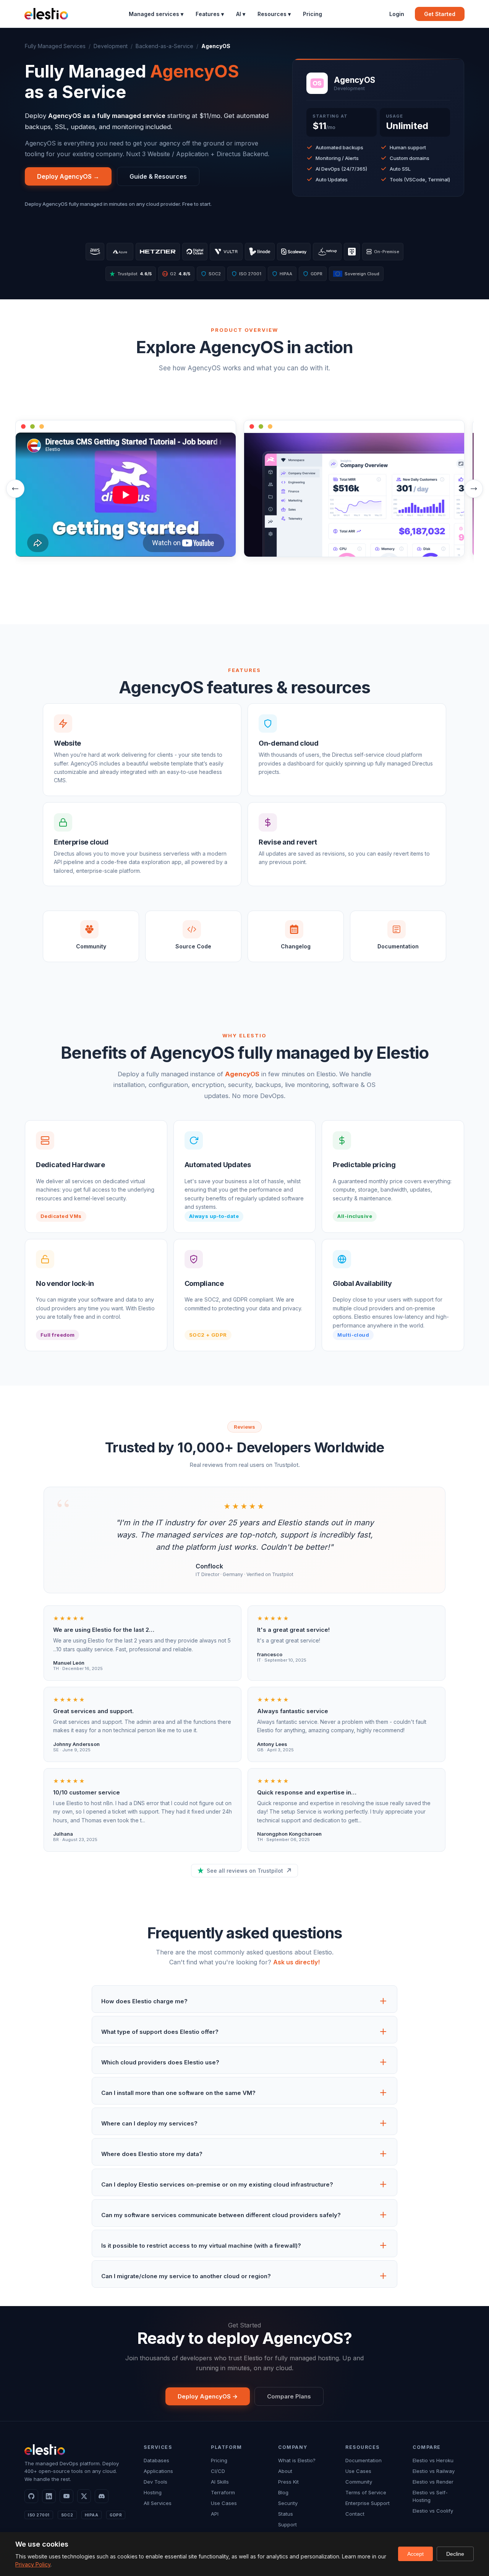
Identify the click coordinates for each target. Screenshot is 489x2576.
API (215, 2514)
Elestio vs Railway (434, 2471)
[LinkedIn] (49, 2496)
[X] (84, 2496)
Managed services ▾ (156, 14)
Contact (355, 2514)
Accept (415, 2554)
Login (397, 14)
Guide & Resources (158, 176)
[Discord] (102, 2496)
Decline (455, 2554)
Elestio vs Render (433, 2482)
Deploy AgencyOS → (68, 176)
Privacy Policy (33, 2564)
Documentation (364, 2460)
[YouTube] (66, 2496)
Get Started (440, 14)
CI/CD (218, 2471)
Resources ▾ (274, 14)
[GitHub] (31, 2496)
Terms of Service (366, 2492)
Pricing (313, 14)
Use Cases (224, 2503)
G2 (177, 274)
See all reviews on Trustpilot (245, 1871)
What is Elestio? (297, 2460)
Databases (156, 2460)
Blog (283, 2492)
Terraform (223, 2492)
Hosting (153, 2492)
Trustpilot (134, 274)
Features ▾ (210, 14)
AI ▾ (241, 14)
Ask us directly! (296, 1962)
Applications (158, 2471)
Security (288, 2503)
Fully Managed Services (55, 46)
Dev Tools (155, 2482)
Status (286, 2514)
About (285, 2471)
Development (111, 46)
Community (359, 2482)
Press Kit (288, 2482)
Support (287, 2524)
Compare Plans (289, 2396)
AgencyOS (242, 1074)
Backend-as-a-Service (164, 46)
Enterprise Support (368, 2503)
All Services (158, 2503)
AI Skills (220, 2482)
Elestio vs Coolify (433, 2511)
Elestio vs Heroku (433, 2460)
